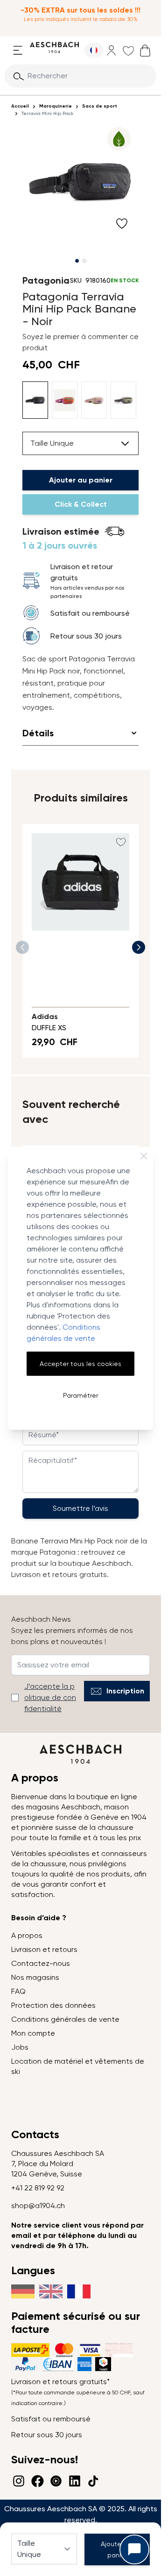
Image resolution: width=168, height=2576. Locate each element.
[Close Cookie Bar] (144, 1156)
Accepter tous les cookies (80, 1364)
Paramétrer (80, 1395)
